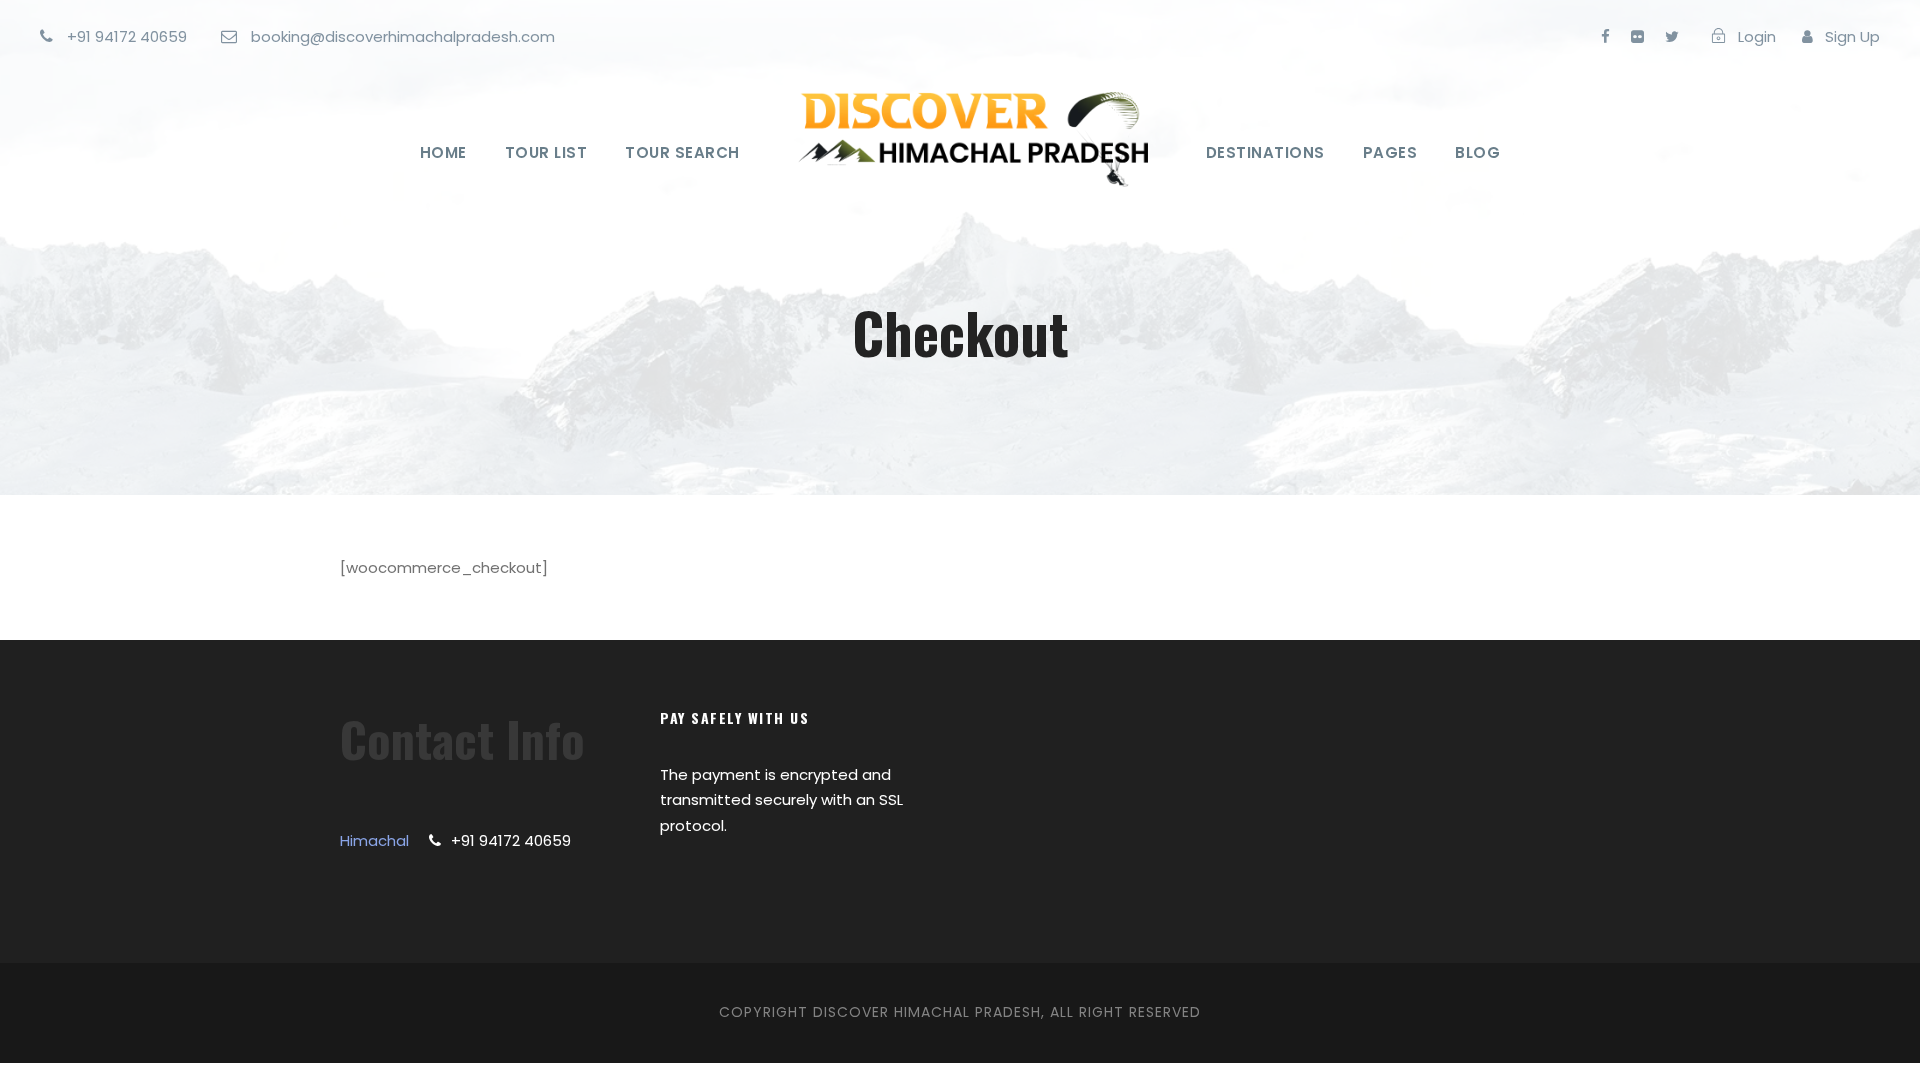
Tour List (546, 152)
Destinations (1265, 152)
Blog (1477, 152)
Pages (1390, 152)
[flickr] (1637, 36)
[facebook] (1605, 36)
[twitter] (1672, 36)
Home (443, 152)
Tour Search (682, 152)
